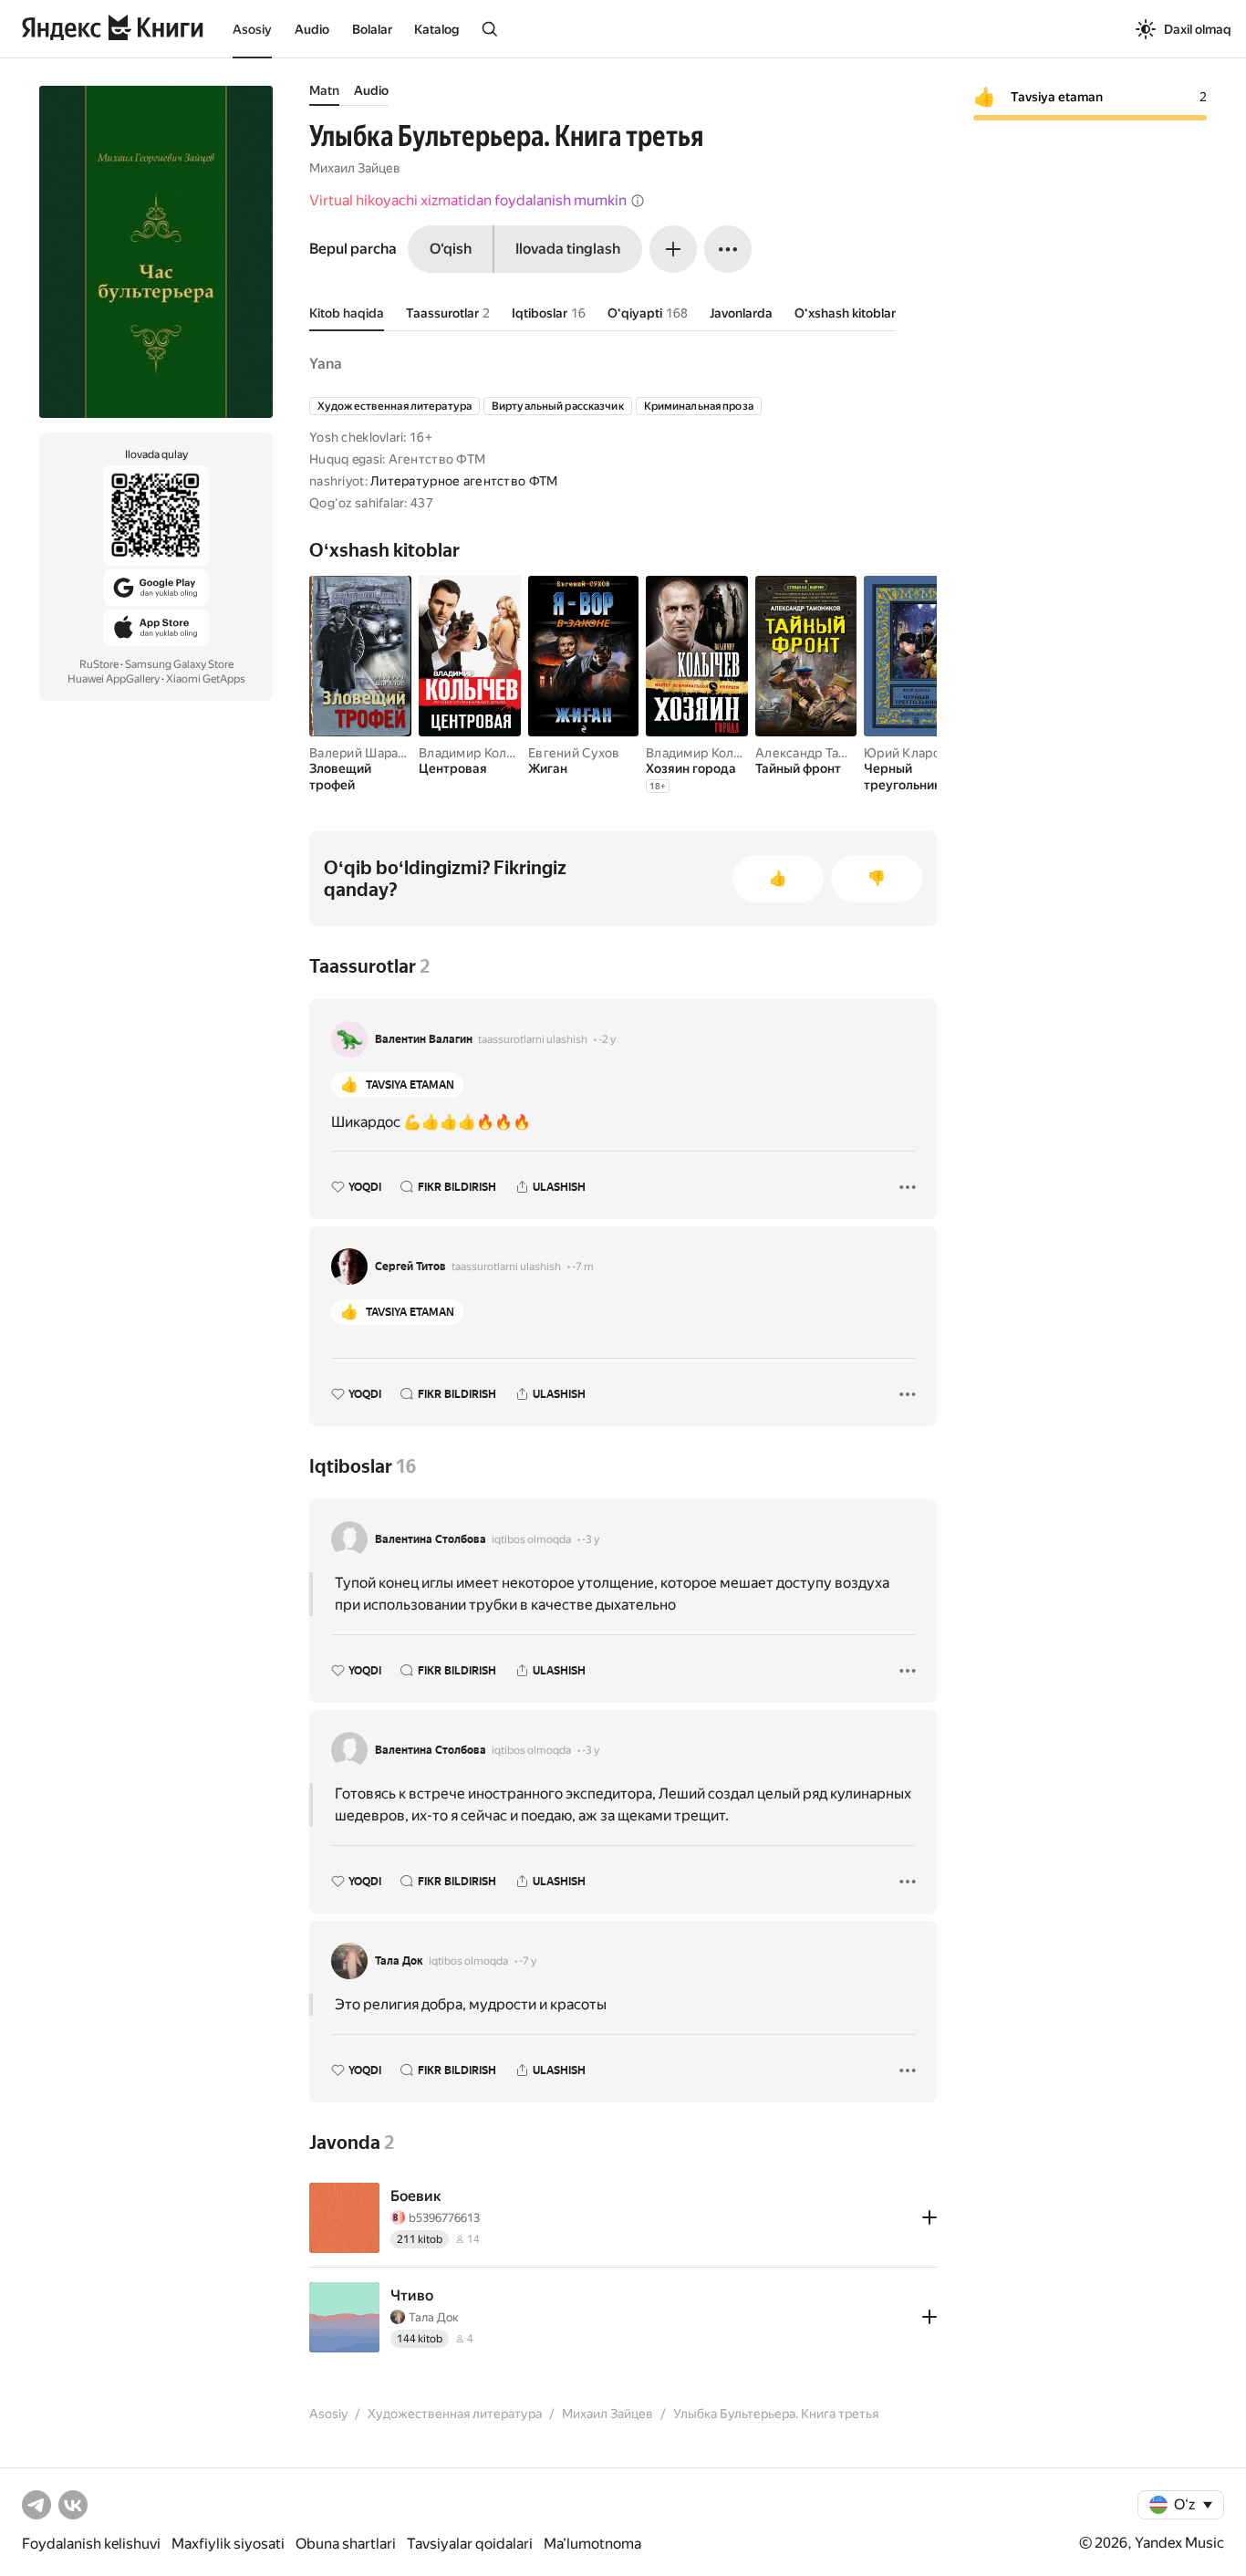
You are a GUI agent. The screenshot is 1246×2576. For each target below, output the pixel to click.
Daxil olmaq (1198, 29)
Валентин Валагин (424, 1039)
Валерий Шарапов (365, 753)
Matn (324, 90)
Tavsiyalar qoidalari (470, 2544)
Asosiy (252, 29)
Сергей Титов (410, 1267)
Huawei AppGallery (114, 679)
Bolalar (372, 29)
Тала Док (399, 1961)
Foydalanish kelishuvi (91, 2544)
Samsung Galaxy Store (179, 664)
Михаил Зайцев (355, 168)
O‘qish (451, 249)
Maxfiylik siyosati (228, 2544)
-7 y (528, 1961)
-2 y (607, 1039)
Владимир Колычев (478, 753)
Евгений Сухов (574, 753)
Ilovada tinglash (568, 249)
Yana (326, 364)
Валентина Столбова (431, 1539)
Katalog (436, 29)
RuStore (99, 664)
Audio (312, 29)
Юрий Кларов (906, 753)
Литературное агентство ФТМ (464, 481)
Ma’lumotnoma (592, 2544)
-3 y (591, 1539)
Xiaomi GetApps (206, 679)
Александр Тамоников (824, 753)
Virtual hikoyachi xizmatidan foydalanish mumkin (468, 200)
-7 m (583, 1267)
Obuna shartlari (346, 2544)
